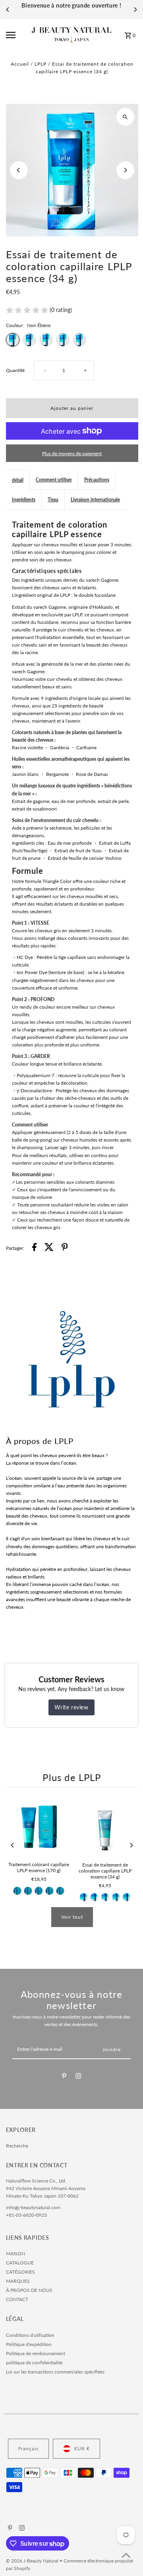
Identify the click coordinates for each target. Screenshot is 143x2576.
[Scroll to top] (126, 2555)
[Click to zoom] (125, 117)
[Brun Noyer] (28, 1891)
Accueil (20, 64)
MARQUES (18, 2281)
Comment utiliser (54, 480)
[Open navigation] (16, 35)
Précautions (97, 480)
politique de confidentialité (34, 2363)
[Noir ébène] (17, 1891)
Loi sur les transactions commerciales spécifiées (55, 2372)
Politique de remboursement (36, 2353)
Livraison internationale (95, 500)
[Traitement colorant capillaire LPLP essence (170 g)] (39, 1827)
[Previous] (8, 10)
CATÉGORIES (20, 2272)
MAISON (15, 2254)
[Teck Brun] (39, 1891)
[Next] (135, 10)
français (28, 2448)
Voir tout (72, 1917)
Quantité (15, 370)
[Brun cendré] (60, 1891)
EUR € (82, 2448)
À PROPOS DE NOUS (29, 2290)
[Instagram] (78, 2077)
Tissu (53, 500)
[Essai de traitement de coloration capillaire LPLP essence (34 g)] (105, 1827)
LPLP (41, 64)
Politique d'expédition (29, 2344)
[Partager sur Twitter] (49, 1248)
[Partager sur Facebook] (34, 1248)
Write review (71, 1707)
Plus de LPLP (72, 1777)
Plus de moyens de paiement (72, 453)
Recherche (17, 2146)
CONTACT (17, 2299)
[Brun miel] (50, 1891)
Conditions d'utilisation (30, 2335)
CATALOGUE (20, 2263)
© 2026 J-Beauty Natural (33, 2561)
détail (18, 480)
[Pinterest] (64, 2077)
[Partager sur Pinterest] (65, 1248)
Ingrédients (24, 500)
